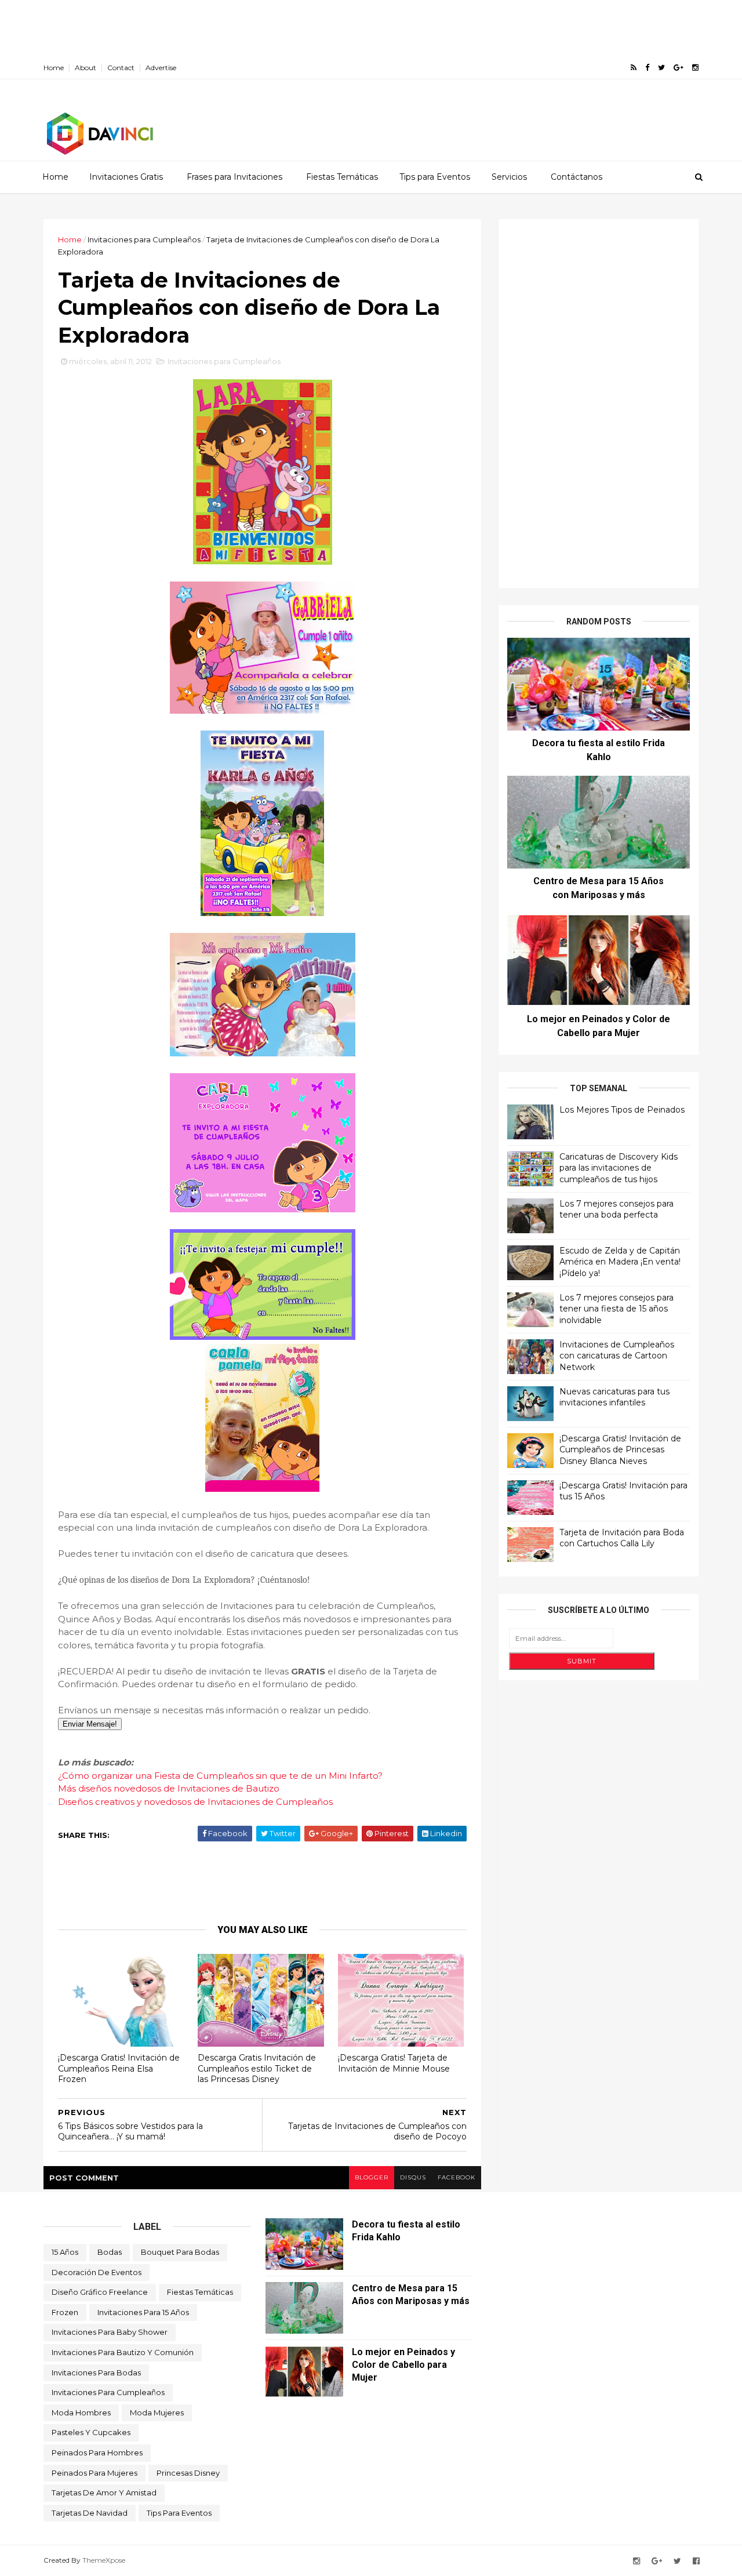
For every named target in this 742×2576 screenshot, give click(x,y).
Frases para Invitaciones (234, 177)
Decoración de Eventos (97, 2272)
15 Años (65, 2252)
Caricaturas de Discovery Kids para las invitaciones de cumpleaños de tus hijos (619, 1168)
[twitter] (661, 68)
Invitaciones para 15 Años (143, 2312)
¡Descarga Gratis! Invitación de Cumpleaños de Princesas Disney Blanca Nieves (620, 1450)
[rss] (634, 68)
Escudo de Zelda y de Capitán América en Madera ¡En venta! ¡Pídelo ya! (620, 1262)
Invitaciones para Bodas (96, 2372)
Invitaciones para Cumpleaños (144, 239)
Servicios (509, 177)
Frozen (65, 2312)
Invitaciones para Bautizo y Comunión (123, 2352)
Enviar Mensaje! (90, 1724)
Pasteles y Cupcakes (91, 2432)
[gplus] (679, 68)
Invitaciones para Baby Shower (110, 2332)
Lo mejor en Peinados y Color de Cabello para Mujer (403, 2365)
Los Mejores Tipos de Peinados (622, 1110)
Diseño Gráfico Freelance (100, 2292)
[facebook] (647, 68)
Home (54, 68)
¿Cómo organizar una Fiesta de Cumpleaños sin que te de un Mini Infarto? (220, 1776)
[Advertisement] (211, 26)
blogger (372, 2177)
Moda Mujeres (157, 2412)
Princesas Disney (188, 2473)
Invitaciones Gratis (126, 177)
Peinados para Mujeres (94, 2473)
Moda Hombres (81, 2412)
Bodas (110, 2252)
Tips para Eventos (435, 177)
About (86, 68)
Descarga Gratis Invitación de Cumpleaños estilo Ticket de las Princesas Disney (257, 2068)
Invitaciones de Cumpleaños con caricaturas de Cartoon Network (617, 1356)
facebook (457, 2177)
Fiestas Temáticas (342, 177)
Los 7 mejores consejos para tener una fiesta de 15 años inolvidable (616, 1309)
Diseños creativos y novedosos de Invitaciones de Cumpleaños (195, 1802)
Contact (121, 68)
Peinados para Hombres (97, 2453)
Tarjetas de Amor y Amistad (104, 2493)
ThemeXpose (104, 2560)
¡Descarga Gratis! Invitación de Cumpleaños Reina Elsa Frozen (119, 2068)
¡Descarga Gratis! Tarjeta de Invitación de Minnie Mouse (394, 2063)
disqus (413, 2177)
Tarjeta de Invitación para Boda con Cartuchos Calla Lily (622, 1538)
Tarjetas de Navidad (90, 2513)
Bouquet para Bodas (180, 2252)
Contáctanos (576, 177)
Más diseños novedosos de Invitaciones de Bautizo (169, 1788)
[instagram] (695, 68)
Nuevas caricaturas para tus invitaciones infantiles (614, 1397)
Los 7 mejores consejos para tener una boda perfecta (616, 1209)
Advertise (161, 68)
